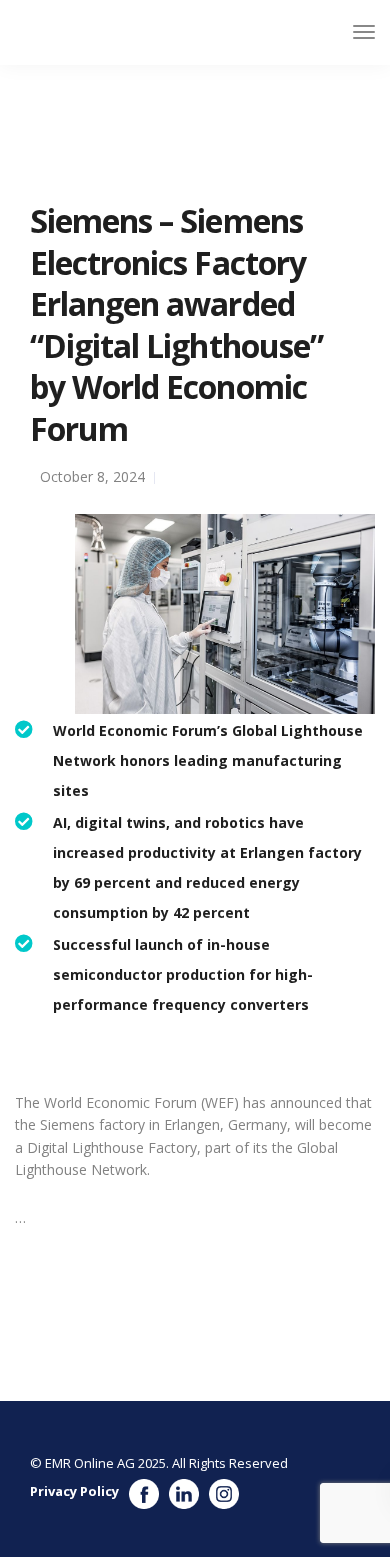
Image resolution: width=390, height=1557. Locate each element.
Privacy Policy (74, 1491)
